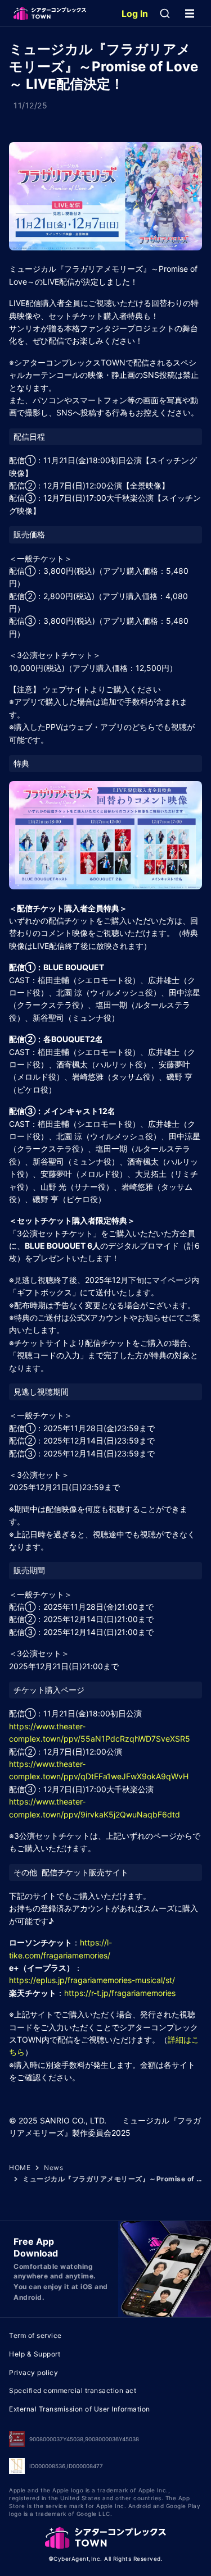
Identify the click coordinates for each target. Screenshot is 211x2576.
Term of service (35, 2335)
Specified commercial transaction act (73, 2390)
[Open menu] (190, 13)
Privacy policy (33, 2372)
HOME (20, 2168)
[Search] (165, 13)
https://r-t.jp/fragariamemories (120, 1993)
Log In (135, 13)
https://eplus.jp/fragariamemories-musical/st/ (92, 1980)
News (53, 2168)
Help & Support (35, 2354)
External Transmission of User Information (80, 2409)
